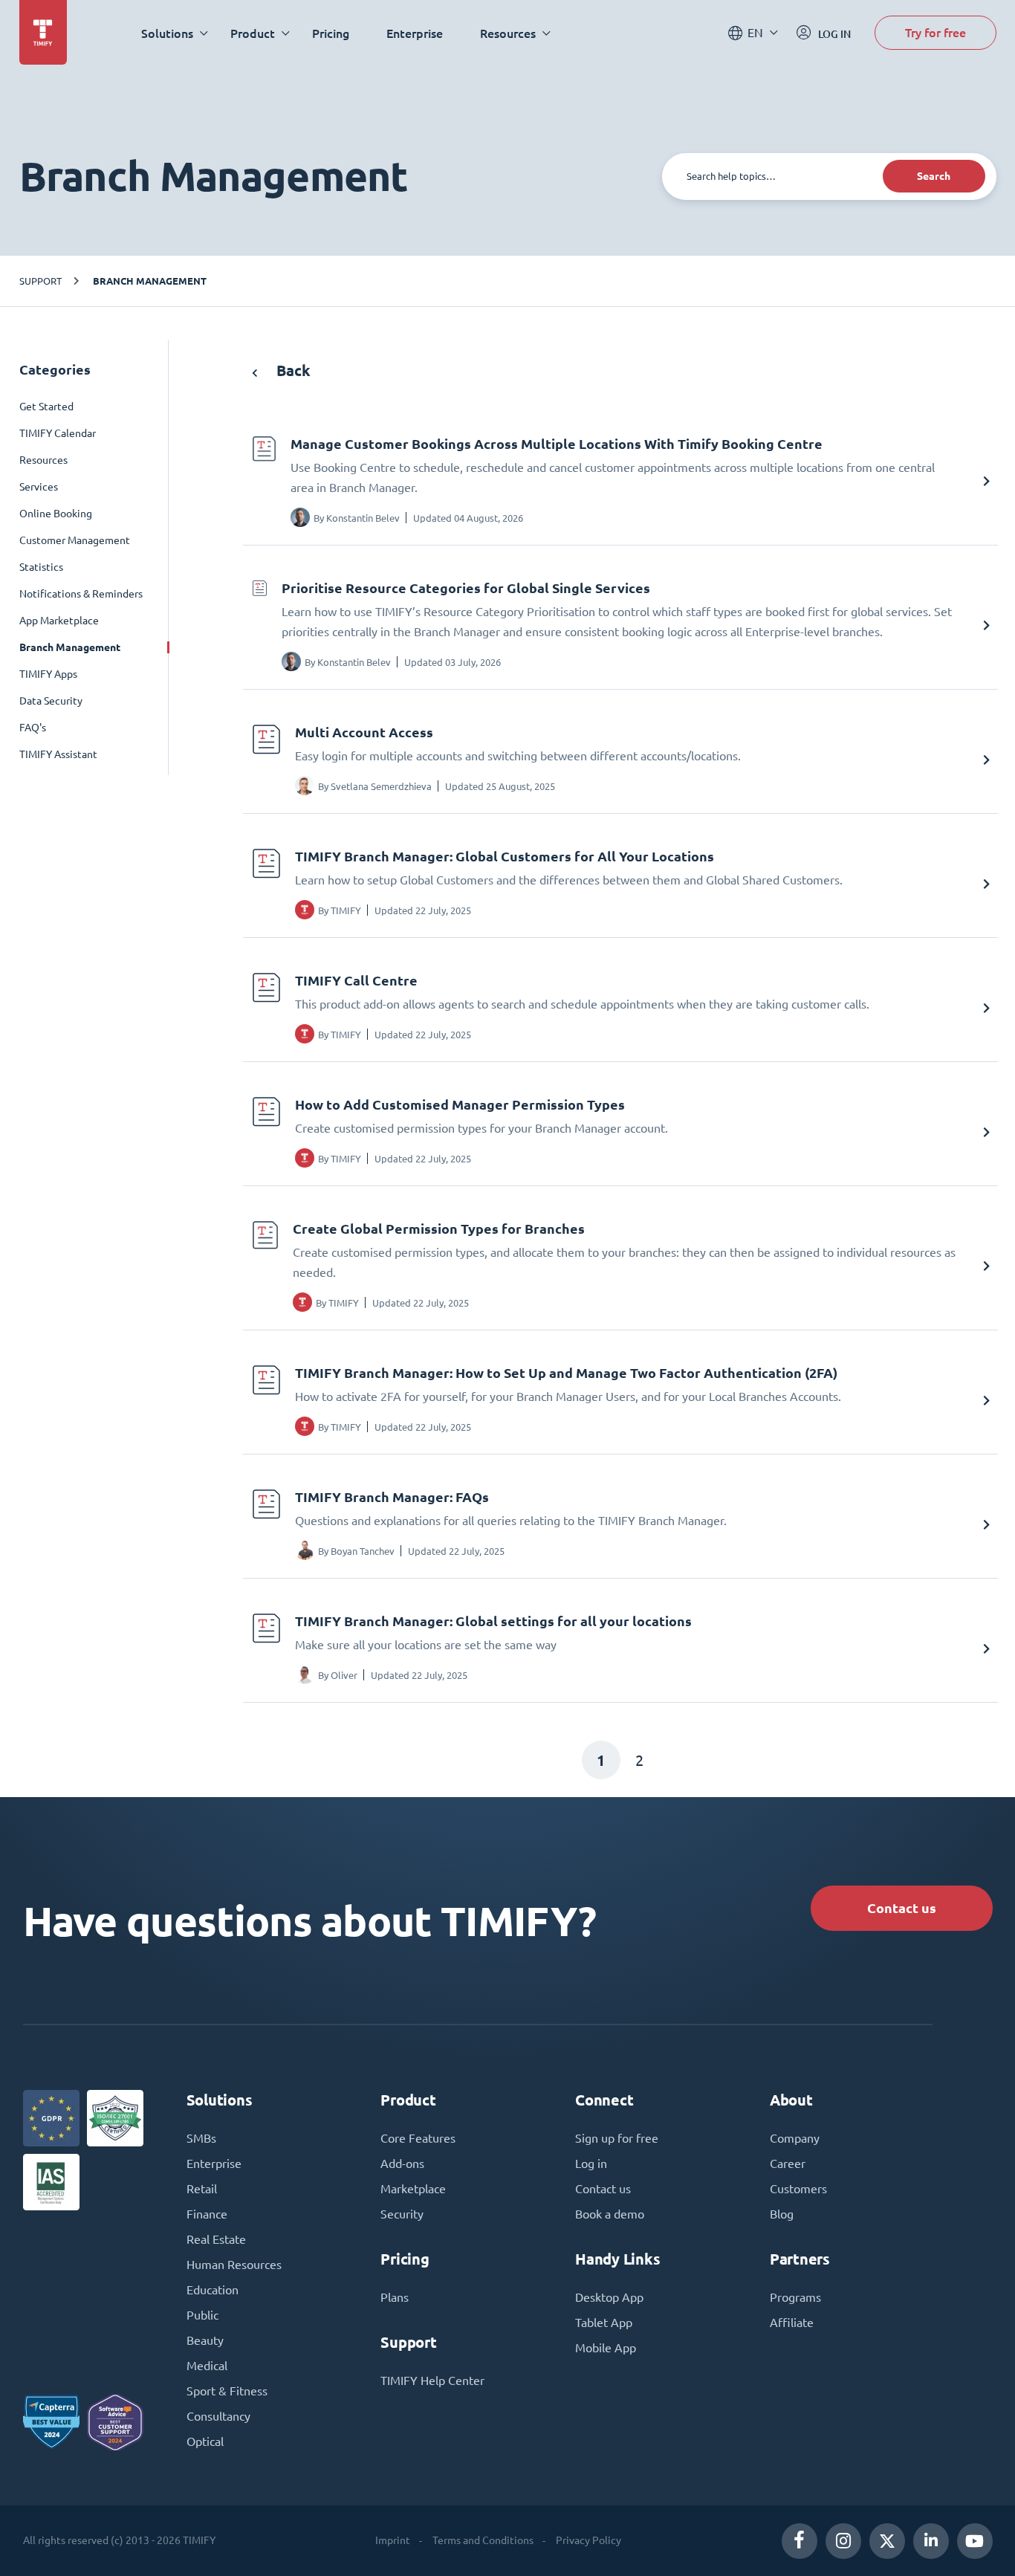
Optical (205, 2441)
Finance (207, 2214)
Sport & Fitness (227, 2391)
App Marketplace (59, 621)
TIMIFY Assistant (58, 754)
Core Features (418, 2138)
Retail (202, 2189)
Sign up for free (617, 2138)
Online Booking (56, 514)
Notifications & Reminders (81, 594)
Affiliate (792, 2323)
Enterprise (415, 33)
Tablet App (604, 2323)
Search (934, 176)
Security (402, 2214)
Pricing (331, 33)
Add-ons (402, 2164)
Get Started (46, 407)
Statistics (41, 567)
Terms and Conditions (483, 2540)
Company (795, 2138)
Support (40, 281)
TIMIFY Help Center (432, 2381)
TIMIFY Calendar (58, 433)
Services (39, 487)
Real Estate (216, 2239)
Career (788, 2164)
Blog (782, 2214)
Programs (795, 2297)
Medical (207, 2366)
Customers (798, 2189)
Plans (395, 2297)
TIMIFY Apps (48, 674)
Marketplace (413, 2189)
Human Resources (234, 2265)
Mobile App (606, 2348)
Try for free (935, 32)
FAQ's (33, 728)
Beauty (205, 2340)
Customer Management (75, 540)
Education (213, 2290)
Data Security (51, 701)
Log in (591, 2164)
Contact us (902, 1908)
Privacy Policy (588, 2540)
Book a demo (610, 2214)
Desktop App (609, 2297)
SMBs (201, 2138)
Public (202, 2315)
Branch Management (150, 281)
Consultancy (218, 2416)
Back (292, 370)
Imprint (393, 2540)
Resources (43, 460)
